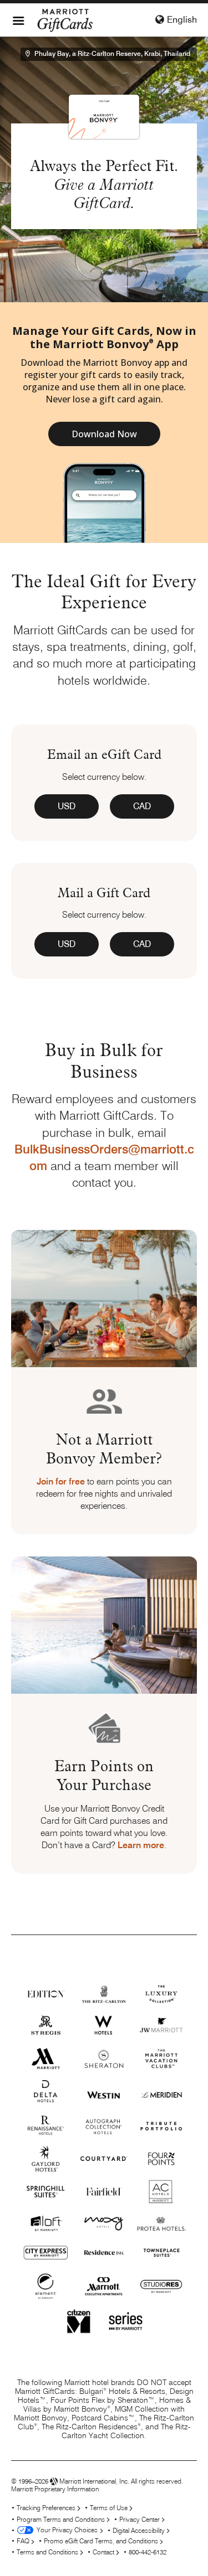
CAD (142, 806)
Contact (103, 2552)
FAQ (23, 2541)
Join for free (61, 1481)
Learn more (141, 1845)
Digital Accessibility (139, 2530)
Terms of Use (109, 2508)
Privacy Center (139, 2519)
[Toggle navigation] (18, 20)
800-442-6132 (148, 2552)
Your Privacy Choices (65, 2530)
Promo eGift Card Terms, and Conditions (101, 2541)
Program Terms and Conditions (61, 2519)
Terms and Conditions (47, 2552)
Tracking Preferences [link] (46, 2508)
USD (67, 806)
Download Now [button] (104, 434)
